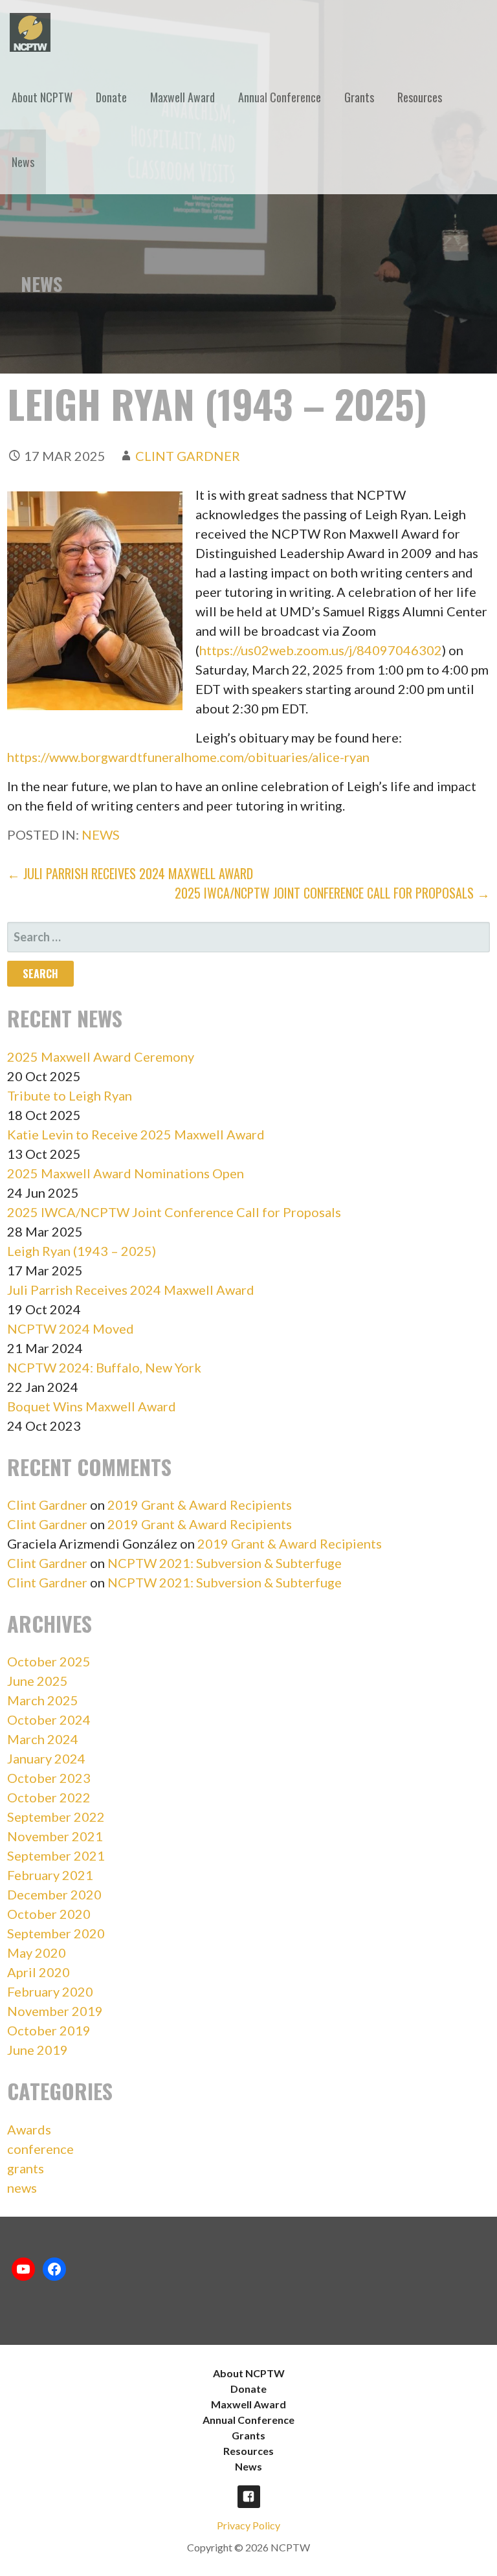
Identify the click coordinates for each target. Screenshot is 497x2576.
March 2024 (43, 1739)
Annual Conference (280, 97)
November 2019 (55, 2011)
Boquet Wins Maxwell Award (92, 1406)
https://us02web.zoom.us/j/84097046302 (321, 650)
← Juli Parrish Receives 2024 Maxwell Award (130, 873)
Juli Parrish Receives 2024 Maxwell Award (131, 1290)
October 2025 (49, 1661)
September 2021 (56, 1855)
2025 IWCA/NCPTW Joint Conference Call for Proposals (174, 1212)
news (101, 834)
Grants (359, 97)
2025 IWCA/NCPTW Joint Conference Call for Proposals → (332, 893)
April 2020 (39, 1972)
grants (26, 2168)
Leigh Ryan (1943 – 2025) (82, 1251)
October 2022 (49, 1797)
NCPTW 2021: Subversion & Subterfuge (225, 1563)
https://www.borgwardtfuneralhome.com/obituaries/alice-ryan (188, 757)
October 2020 (49, 1914)
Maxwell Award (182, 97)
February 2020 (50, 1991)
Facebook (249, 2497)
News (23, 162)
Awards (29, 2129)
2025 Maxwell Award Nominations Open (126, 1173)
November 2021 (55, 1836)
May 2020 (37, 1953)
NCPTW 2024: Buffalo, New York (104, 1367)
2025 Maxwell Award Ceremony (101, 1057)
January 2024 (46, 1758)
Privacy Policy (248, 2525)
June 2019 (38, 2050)
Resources (420, 97)
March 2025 (43, 1700)
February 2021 (50, 1875)
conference (40, 2149)
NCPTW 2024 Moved (71, 1328)
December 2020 (54, 1894)
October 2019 (49, 2030)
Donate (111, 97)
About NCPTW (42, 97)
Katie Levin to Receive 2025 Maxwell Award (136, 1134)
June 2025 (38, 1681)
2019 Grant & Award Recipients (200, 1505)
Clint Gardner (188, 456)
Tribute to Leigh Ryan (70, 1095)
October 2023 (49, 1778)
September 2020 (56, 1933)
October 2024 (49, 1719)
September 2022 (56, 1817)
